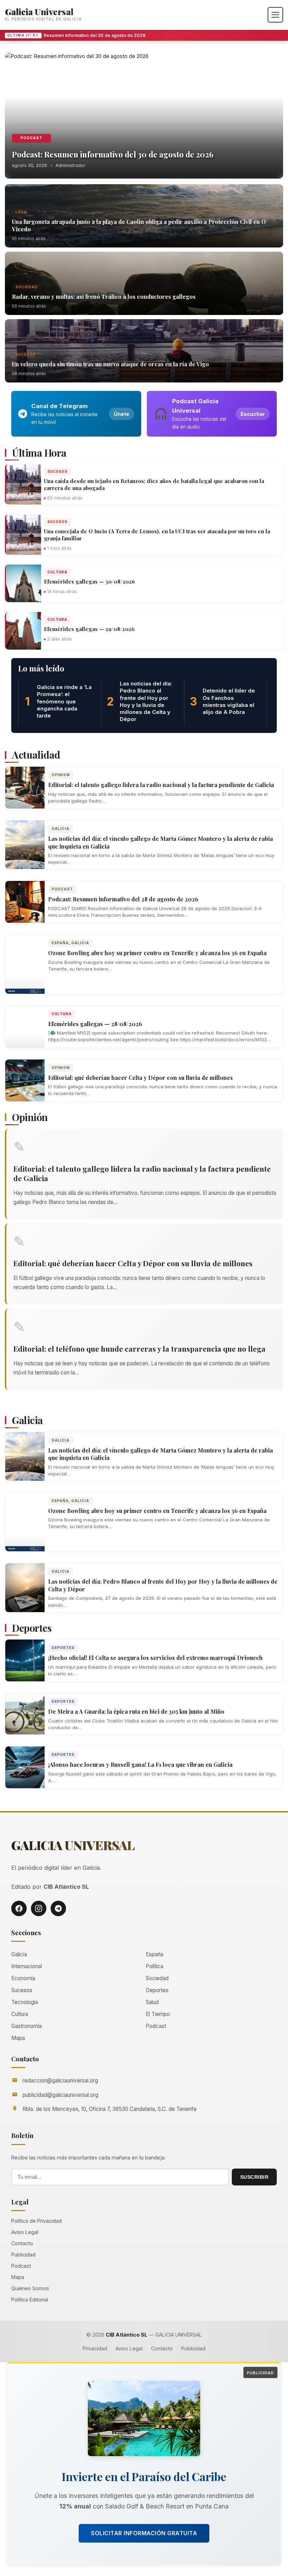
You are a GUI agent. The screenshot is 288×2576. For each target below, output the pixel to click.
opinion (61, 775)
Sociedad (27, 287)
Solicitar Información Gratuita (144, 2533)
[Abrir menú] (275, 15)
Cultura (57, 572)
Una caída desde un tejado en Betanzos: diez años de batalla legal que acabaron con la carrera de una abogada (154, 484)
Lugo (21, 212)
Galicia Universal (39, 11)
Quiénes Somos (30, 2288)
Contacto (22, 2243)
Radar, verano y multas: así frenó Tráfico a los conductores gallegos (104, 297)
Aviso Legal (25, 2232)
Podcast (31, 138)
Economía (23, 1978)
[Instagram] (39, 1908)
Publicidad (23, 2255)
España (60, 943)
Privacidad (95, 2348)
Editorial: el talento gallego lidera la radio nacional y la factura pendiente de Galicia (161, 785)
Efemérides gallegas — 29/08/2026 (89, 629)
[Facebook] (19, 1908)
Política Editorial (30, 2300)
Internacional (27, 1966)
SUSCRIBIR (254, 2177)
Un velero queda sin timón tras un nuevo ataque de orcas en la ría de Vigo (110, 364)
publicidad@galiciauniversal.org (60, 2095)
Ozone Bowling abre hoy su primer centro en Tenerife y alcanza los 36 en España (157, 953)
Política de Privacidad (37, 2221)
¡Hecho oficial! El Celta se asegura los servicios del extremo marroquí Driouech (155, 1658)
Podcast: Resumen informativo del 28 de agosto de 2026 (123, 899)
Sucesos (25, 354)
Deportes (63, 1648)
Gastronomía (27, 2026)
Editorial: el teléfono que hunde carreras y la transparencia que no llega (139, 1348)
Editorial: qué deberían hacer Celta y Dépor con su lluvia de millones (140, 1078)
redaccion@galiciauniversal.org (60, 2081)
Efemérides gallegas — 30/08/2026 (89, 581)
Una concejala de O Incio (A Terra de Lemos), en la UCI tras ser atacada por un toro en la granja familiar (157, 535)
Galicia (61, 829)
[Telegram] (58, 1908)
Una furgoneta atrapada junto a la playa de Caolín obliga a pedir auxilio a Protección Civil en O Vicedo (139, 225)
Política (155, 1966)
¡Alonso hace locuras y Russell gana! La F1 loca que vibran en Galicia (140, 1764)
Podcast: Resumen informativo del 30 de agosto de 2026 (75, 35)
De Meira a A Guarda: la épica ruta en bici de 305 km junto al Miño (136, 1711)
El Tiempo (158, 2014)
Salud (152, 2002)
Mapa (18, 2038)
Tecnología (25, 2002)
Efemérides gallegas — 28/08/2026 (95, 1024)
